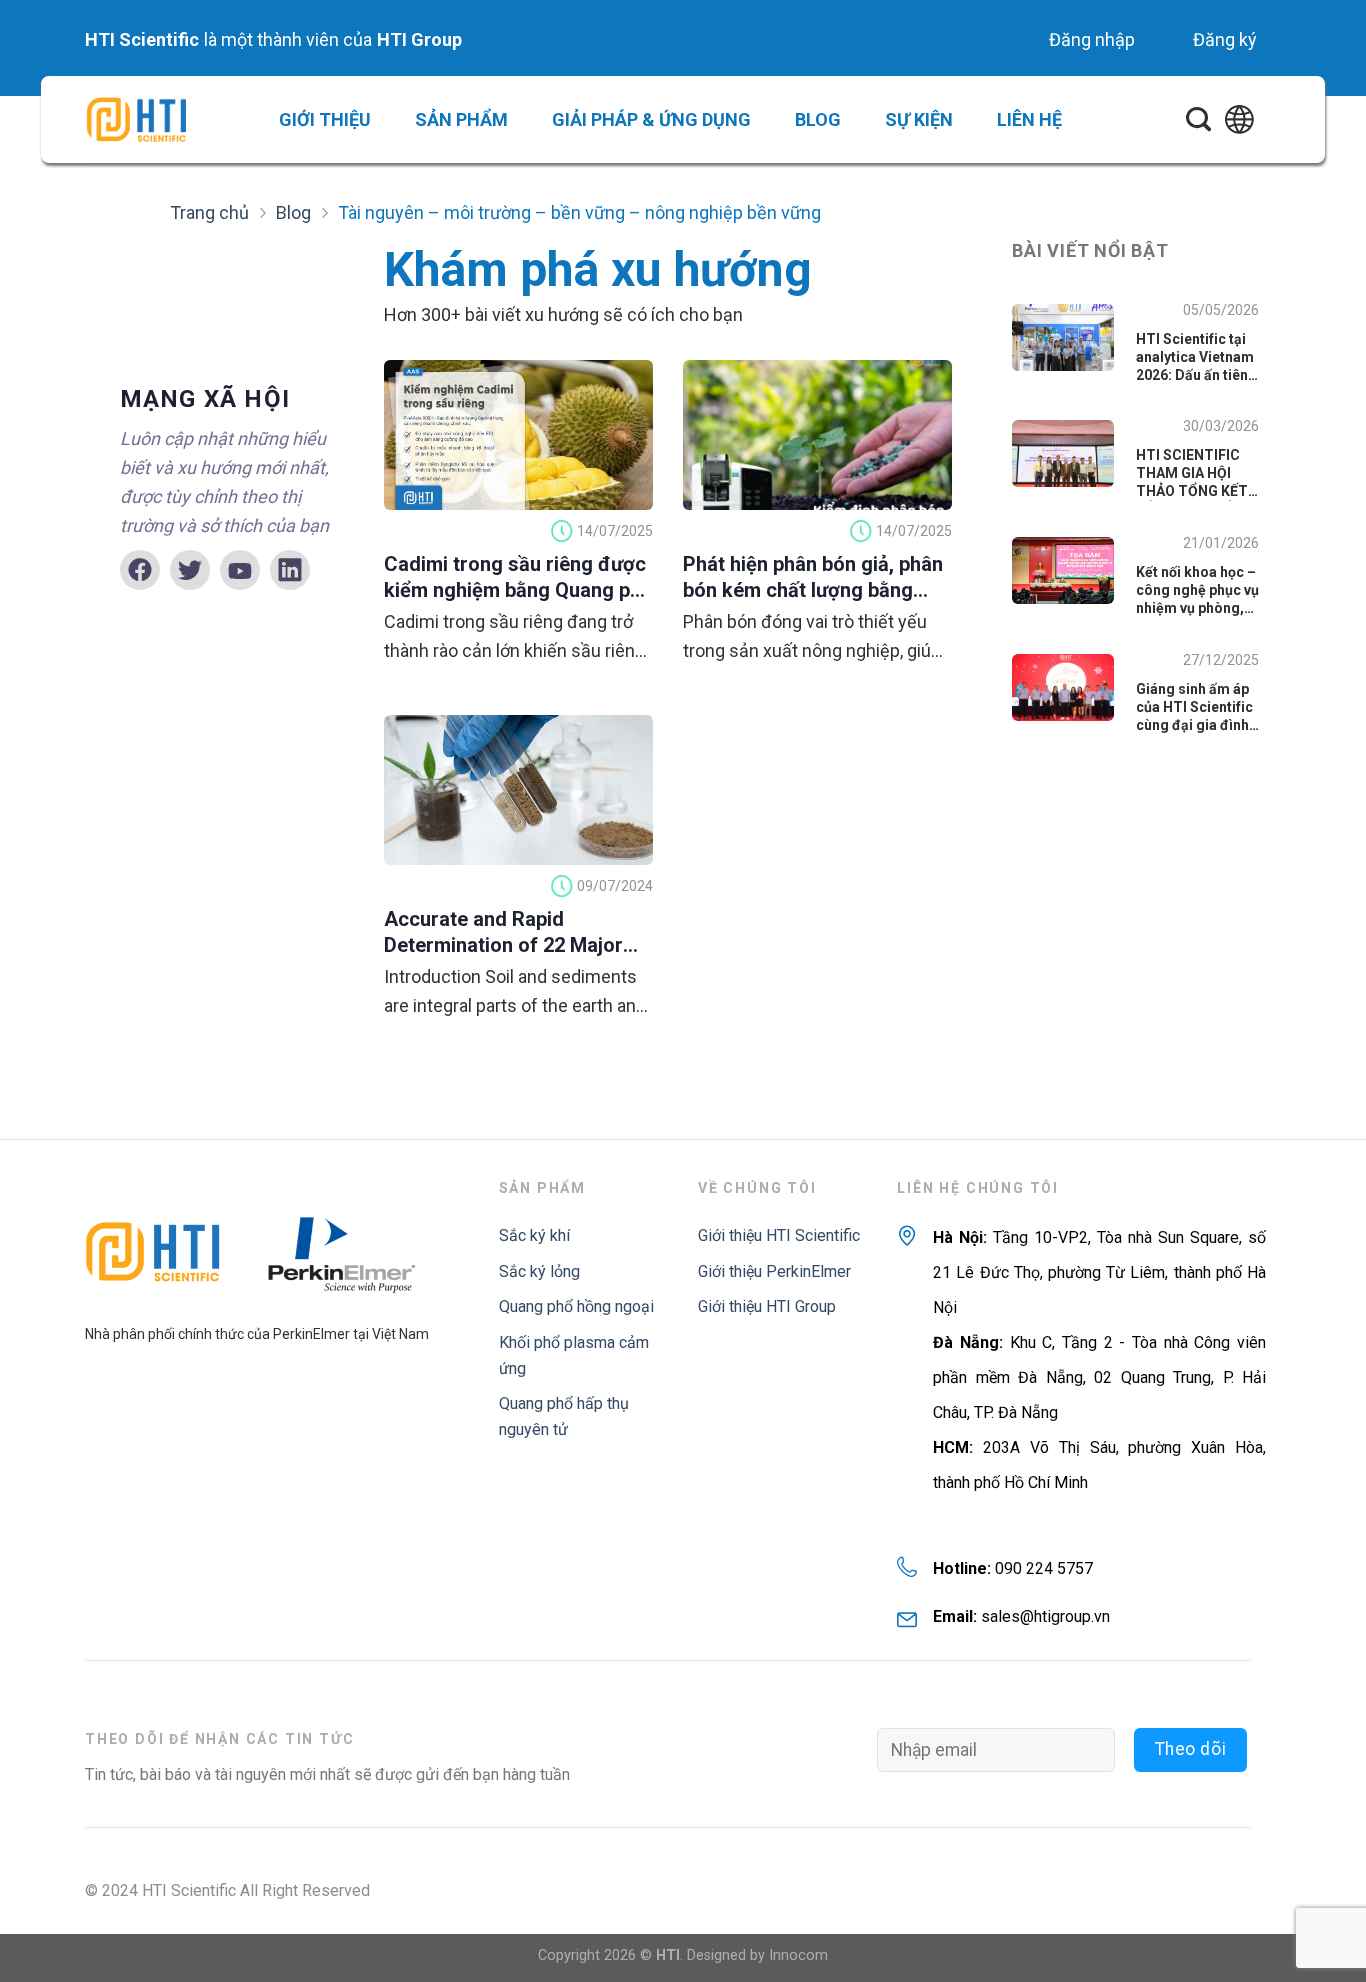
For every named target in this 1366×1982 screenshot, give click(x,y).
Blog (818, 119)
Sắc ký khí (534, 1235)
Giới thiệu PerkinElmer (774, 1271)
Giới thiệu (325, 119)
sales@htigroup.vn (1045, 1616)
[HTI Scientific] (136, 119)
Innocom (798, 1955)
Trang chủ (209, 212)
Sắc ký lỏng (539, 1271)
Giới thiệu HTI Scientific (779, 1235)
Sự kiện (919, 119)
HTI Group (419, 39)
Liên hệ (1029, 119)
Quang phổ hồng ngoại (576, 1306)
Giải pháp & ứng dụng (651, 119)
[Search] (1198, 120)
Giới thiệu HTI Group (767, 1306)
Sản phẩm (461, 119)
